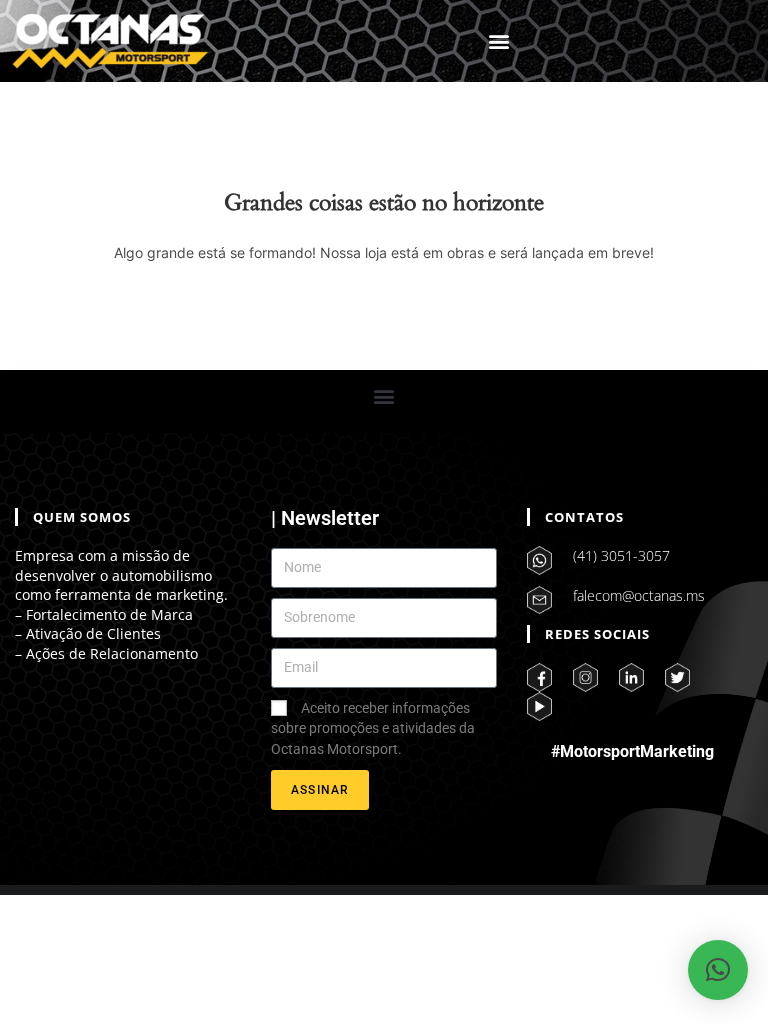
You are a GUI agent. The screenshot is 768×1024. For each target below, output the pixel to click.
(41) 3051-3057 (621, 555)
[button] (499, 41)
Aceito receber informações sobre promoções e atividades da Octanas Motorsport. (373, 728)
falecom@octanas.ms (639, 595)
